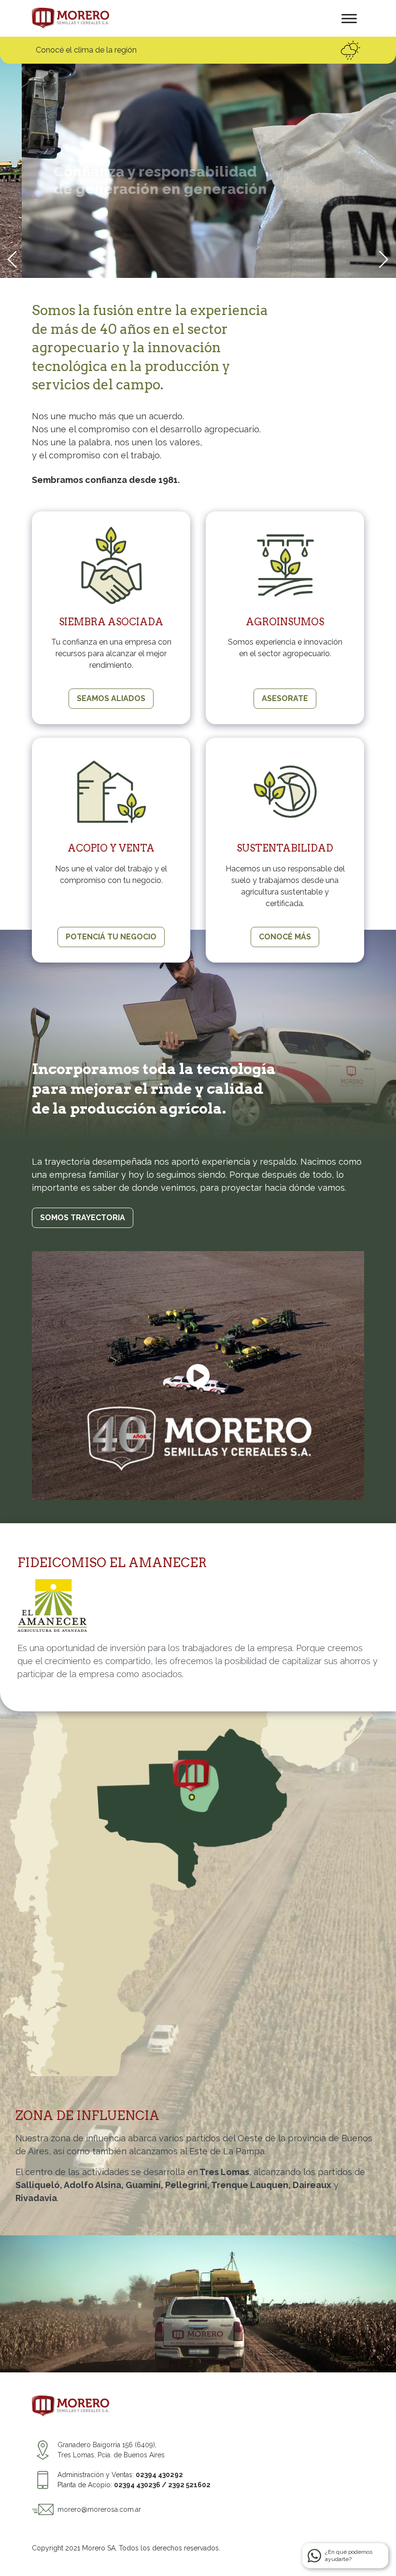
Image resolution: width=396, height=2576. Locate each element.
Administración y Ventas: (120, 2475)
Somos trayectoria (83, 1218)
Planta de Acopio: (134, 2485)
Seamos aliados (111, 698)
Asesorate (285, 698)
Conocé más (285, 937)
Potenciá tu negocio (111, 937)
